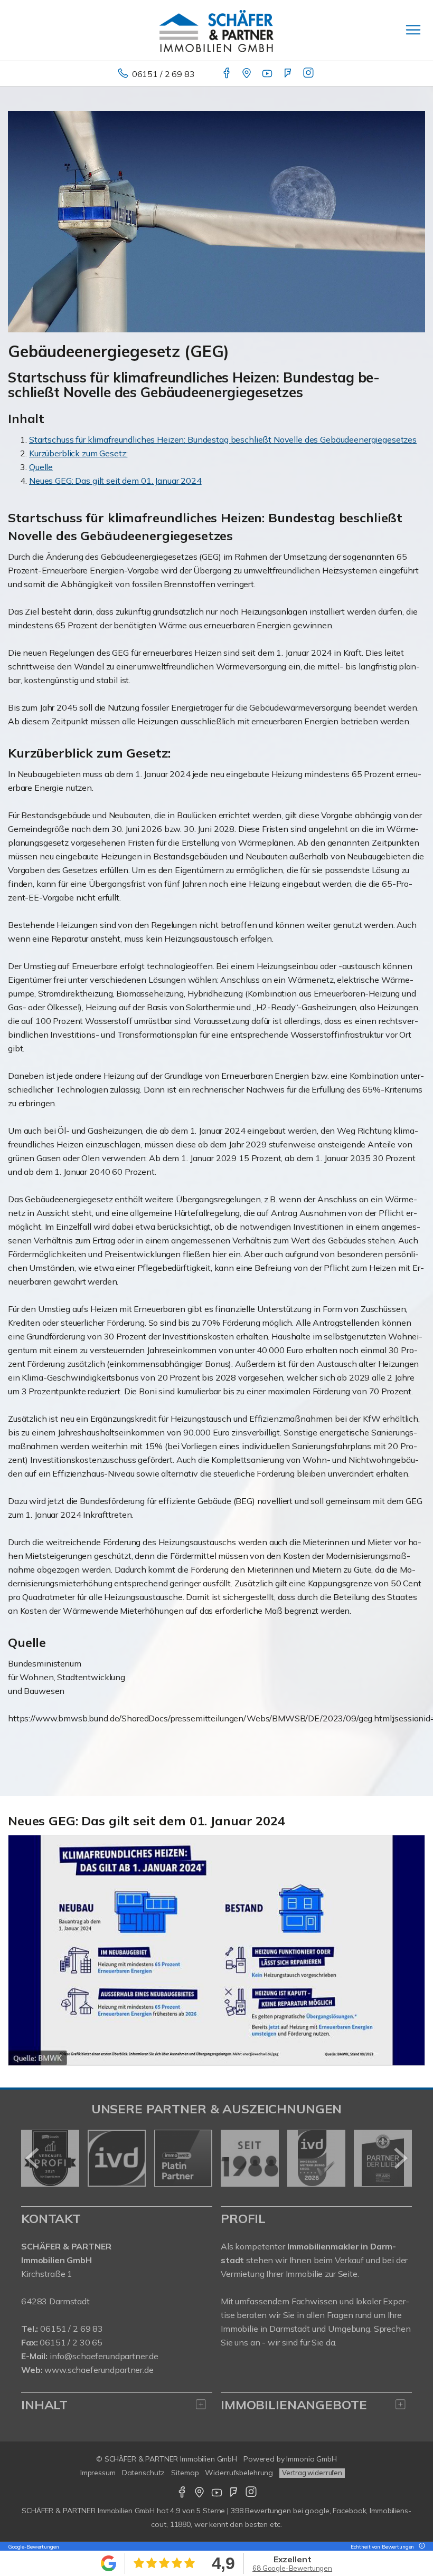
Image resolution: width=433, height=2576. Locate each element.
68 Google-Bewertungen (292, 2568)
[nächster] (400, 2158)
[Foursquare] (289, 74)
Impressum (98, 2473)
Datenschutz (144, 2473)
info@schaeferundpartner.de (104, 2356)
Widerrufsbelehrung (239, 2473)
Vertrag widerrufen (312, 2473)
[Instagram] (309, 74)
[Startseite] (216, 30)
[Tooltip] (420, 2547)
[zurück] (33, 2158)
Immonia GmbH (312, 2459)
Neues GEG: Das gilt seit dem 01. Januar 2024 (115, 481)
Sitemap (185, 2473)
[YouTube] (268, 74)
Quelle (41, 467)
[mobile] (413, 30)
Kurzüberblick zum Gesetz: (78, 453)
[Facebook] (227, 74)
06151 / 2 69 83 (163, 74)
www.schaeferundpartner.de (99, 2370)
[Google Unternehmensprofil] (247, 74)
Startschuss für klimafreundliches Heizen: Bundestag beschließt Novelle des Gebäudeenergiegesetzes (223, 439)
